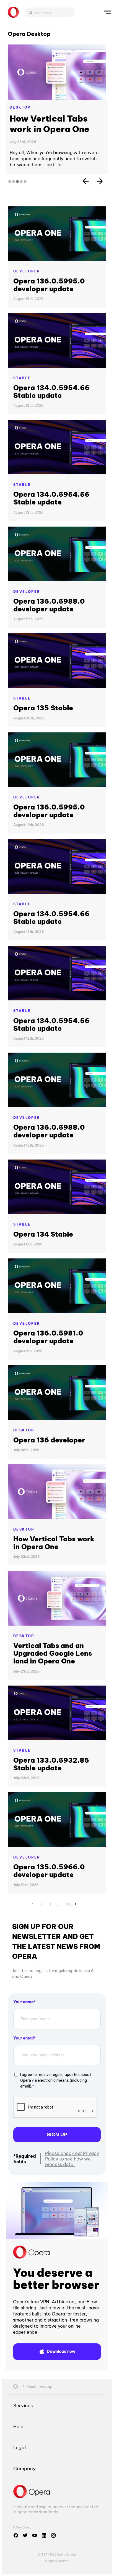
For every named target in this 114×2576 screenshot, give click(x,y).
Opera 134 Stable (43, 1255)
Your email (24, 2059)
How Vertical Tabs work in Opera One (54, 1564)
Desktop (20, 107)
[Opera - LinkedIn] (44, 2556)
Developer (27, 292)
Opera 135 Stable (43, 729)
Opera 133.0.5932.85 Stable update (51, 1785)
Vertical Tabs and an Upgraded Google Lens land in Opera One (54, 134)
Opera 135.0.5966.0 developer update (49, 1892)
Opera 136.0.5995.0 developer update (49, 306)
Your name (24, 2023)
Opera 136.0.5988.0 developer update (49, 626)
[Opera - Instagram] (53, 2556)
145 (68, 1924)
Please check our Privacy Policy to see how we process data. (72, 2180)
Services (23, 2426)
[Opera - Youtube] (35, 2556)
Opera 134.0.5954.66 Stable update (51, 412)
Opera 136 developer (49, 1461)
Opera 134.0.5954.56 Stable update (51, 519)
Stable (22, 399)
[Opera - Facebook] (16, 2556)
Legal (20, 2468)
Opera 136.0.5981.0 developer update (48, 1358)
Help (18, 2447)
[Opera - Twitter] (25, 2556)
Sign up (57, 2156)
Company (24, 2489)
